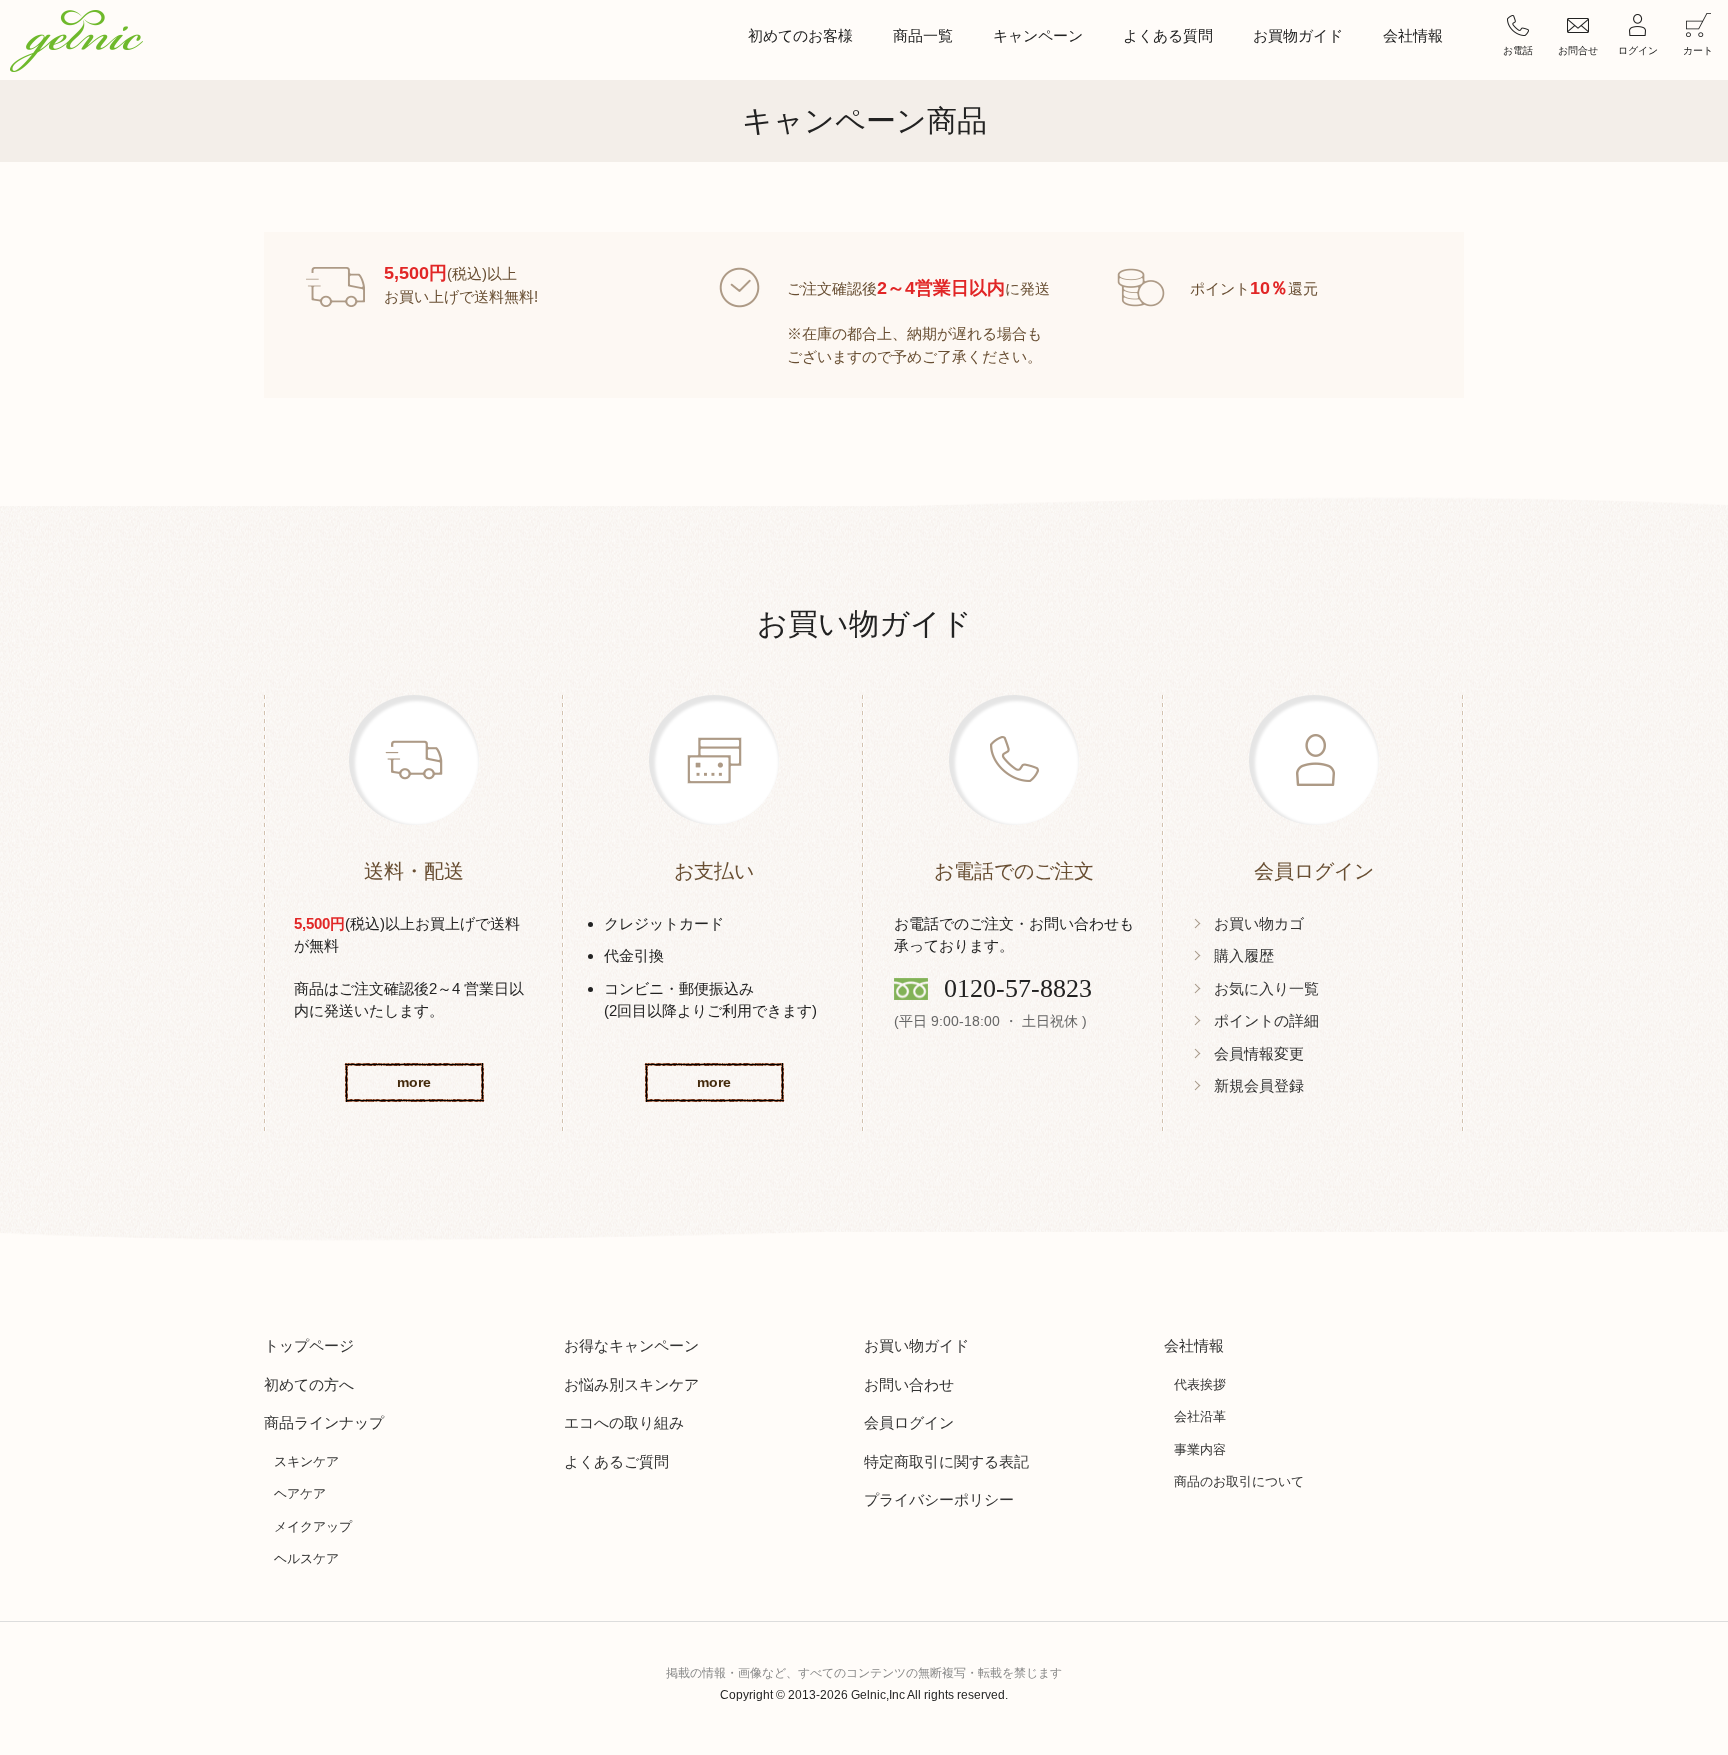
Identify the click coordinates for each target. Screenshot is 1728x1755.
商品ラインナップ (324, 1422)
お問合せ (1578, 50)
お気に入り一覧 (1266, 988)
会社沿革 (1200, 1416)
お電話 (1518, 50)
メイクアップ (313, 1526)
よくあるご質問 (616, 1461)
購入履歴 (1244, 955)
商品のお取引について (1239, 1481)
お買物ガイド (1298, 36)
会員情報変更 (1259, 1053)
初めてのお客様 (800, 36)
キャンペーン (1038, 36)
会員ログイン (909, 1422)
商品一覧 (923, 36)
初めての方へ (309, 1384)
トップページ (309, 1345)
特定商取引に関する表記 (946, 1461)
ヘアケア (300, 1493)
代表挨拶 (1200, 1384)
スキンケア (306, 1461)
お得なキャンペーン (631, 1345)
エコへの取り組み (624, 1422)
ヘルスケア (306, 1558)
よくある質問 (1168, 36)
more (414, 1082)
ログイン (1638, 50)
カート (1698, 50)
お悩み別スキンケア (631, 1384)
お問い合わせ (909, 1384)
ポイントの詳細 (1266, 1020)
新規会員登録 (1259, 1085)
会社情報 (1413, 36)
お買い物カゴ (1259, 923)
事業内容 (1200, 1449)
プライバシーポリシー (939, 1499)
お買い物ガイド (916, 1345)
